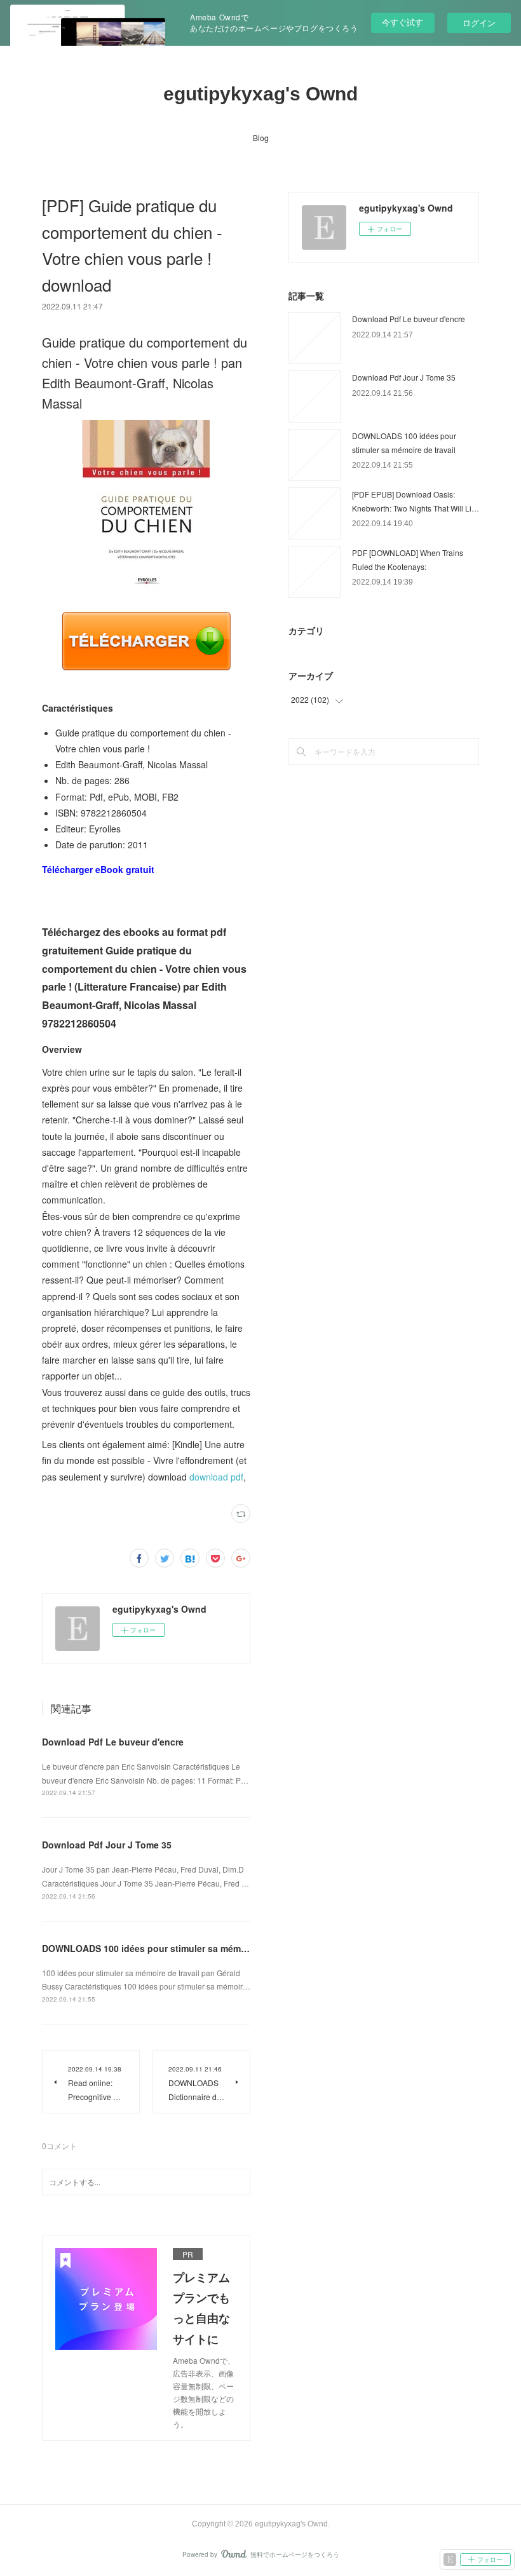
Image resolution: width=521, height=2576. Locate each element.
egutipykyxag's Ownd (260, 94)
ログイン (479, 23)
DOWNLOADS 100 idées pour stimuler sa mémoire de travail (171, 1948)
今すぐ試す (403, 22)
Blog (261, 138)
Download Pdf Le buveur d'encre (113, 1742)
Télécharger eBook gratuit (98, 869)
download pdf (216, 1477)
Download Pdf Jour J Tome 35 (107, 1845)
